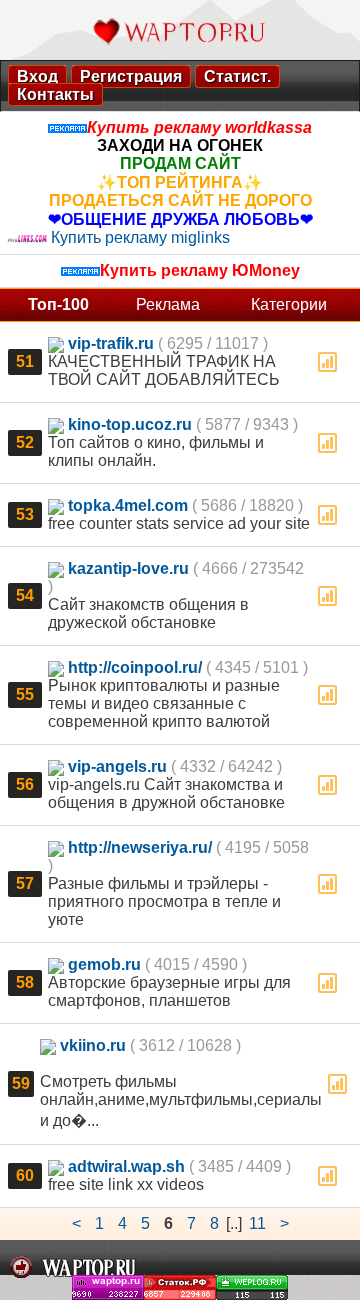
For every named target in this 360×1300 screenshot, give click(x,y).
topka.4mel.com (128, 505)
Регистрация (131, 76)
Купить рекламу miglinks (140, 237)
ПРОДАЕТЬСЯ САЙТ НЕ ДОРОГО (180, 200)
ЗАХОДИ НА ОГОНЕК (180, 145)
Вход (37, 76)
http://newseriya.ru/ (140, 847)
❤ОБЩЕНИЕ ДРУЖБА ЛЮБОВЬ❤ (180, 219)
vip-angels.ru (117, 766)
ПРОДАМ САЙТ (180, 163)
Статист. (237, 76)
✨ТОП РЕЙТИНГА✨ (180, 182)
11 (257, 1223)
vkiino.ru (93, 1045)
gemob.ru (104, 964)
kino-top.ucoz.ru (130, 424)
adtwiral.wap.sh (126, 1166)
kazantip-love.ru (128, 568)
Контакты (55, 94)
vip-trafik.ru (111, 343)
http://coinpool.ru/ (135, 667)
